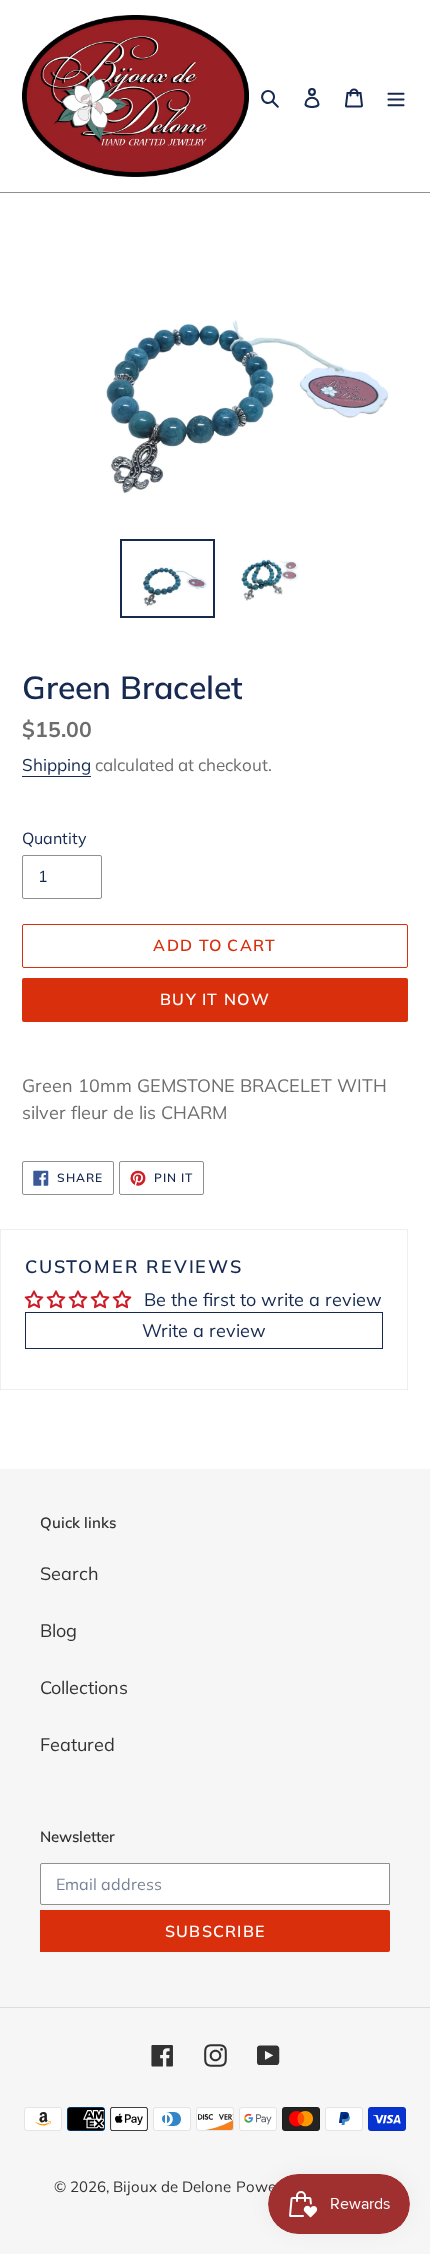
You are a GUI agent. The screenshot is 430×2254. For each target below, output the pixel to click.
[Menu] (396, 96)
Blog (58, 1630)
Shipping (56, 764)
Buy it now (215, 999)
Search (69, 1573)
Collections (84, 1687)
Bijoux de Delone (172, 2186)
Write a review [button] (204, 1330)
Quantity (54, 838)
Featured (77, 1744)
